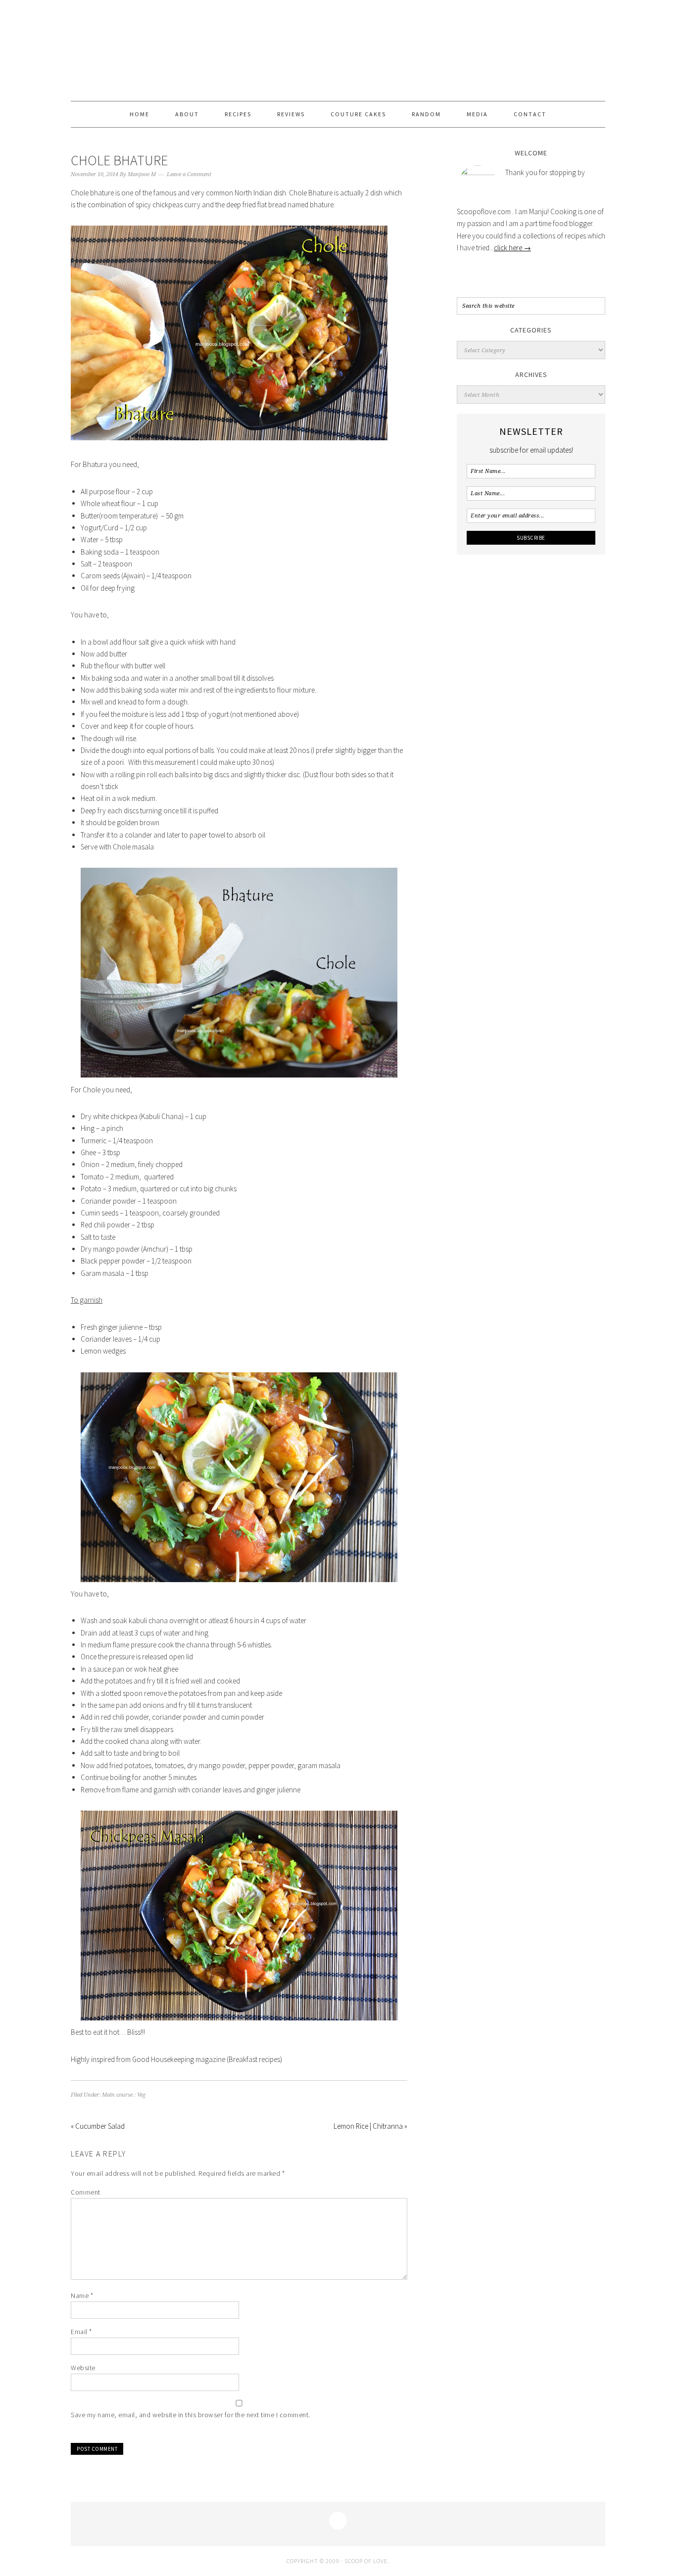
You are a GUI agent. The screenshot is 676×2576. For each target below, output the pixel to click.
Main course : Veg (124, 2095)
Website (83, 2368)
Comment (86, 2192)
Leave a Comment (189, 174)
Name (82, 2295)
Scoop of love (338, 50)
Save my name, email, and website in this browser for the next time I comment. (191, 2415)
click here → (512, 248)
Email (81, 2332)
